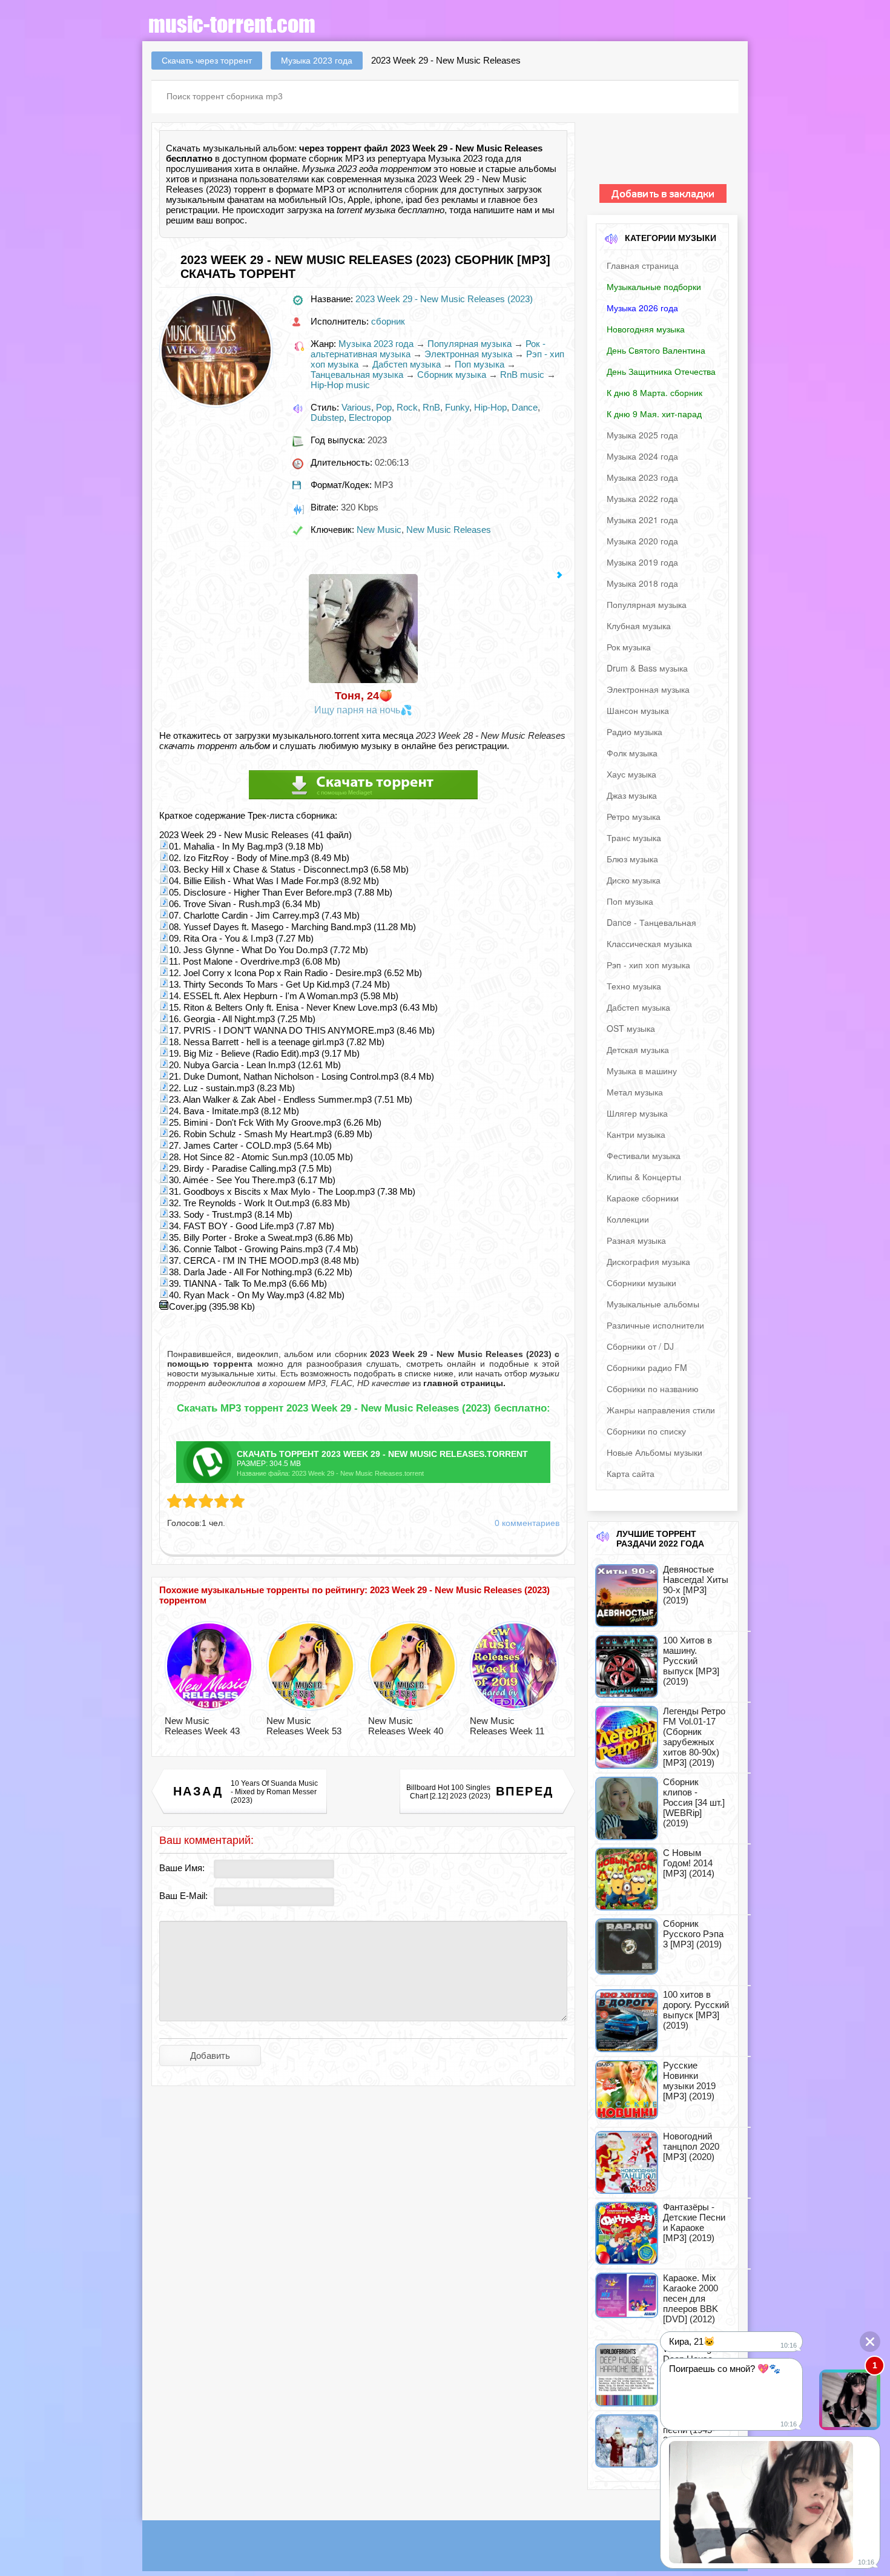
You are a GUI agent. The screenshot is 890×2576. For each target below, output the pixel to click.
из (458, 1383)
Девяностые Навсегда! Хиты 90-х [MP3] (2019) (696, 1585)
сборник (421, 189)
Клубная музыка (639, 626)
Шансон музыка (638, 710)
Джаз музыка (632, 795)
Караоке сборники (643, 1198)
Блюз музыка (632, 859)
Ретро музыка (634, 816)
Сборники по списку (646, 1431)
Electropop (370, 418)
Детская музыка (638, 1049)
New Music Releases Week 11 (507, 1726)
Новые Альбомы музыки (654, 1452)
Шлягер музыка (637, 1113)
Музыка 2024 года (642, 456)
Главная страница (643, 265)
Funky (457, 407)
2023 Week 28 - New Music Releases (491, 735)
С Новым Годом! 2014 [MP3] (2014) (689, 1863)
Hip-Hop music (340, 385)
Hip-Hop (490, 407)
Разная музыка (636, 1240)
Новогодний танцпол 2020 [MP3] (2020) (691, 2146)
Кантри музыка (636, 1134)
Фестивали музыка (644, 1155)
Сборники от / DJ (640, 1346)
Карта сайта (631, 1473)
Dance (525, 407)
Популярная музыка (470, 344)
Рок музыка (629, 647)
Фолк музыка (632, 753)
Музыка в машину (642, 1071)
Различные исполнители (655, 1325)
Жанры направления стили (661, 1410)
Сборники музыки (641, 1283)
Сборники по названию (653, 1389)
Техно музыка (634, 986)
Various (356, 407)
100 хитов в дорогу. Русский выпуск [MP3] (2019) (696, 2010)
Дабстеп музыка (407, 364)
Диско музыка (634, 880)
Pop (384, 407)
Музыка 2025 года (642, 435)
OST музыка (631, 1028)
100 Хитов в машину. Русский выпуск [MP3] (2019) (691, 1661)
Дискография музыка (648, 1261)
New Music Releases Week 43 (202, 1726)
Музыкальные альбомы (653, 1304)
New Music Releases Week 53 (304, 1726)
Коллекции (628, 1219)
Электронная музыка (468, 354)
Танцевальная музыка (357, 375)
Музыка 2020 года (642, 541)
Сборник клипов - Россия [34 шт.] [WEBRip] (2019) (694, 1802)
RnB (431, 407)
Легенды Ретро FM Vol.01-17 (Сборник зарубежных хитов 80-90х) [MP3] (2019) (694, 1737)
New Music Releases (449, 530)
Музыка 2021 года (642, 520)
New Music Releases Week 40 (406, 1726)
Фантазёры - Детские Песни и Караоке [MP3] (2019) (694, 2222)
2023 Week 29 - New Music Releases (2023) (444, 299)
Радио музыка (635, 732)
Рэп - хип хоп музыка (648, 965)
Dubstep (327, 418)
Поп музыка (480, 364)
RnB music (522, 375)
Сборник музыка (452, 375)
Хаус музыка (631, 774)
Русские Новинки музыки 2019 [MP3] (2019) (689, 2081)
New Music (379, 530)
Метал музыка (635, 1092)
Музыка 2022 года (642, 498)
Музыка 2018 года (642, 583)
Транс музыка (634, 837)
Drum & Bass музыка (647, 668)
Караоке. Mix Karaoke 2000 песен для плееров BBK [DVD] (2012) (691, 2298)
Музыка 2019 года (642, 562)
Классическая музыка (649, 943)
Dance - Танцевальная (651, 922)
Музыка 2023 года (376, 344)
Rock (407, 407)
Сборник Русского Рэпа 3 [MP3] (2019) (693, 1934)
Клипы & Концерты (644, 1177)
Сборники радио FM (647, 1367)
